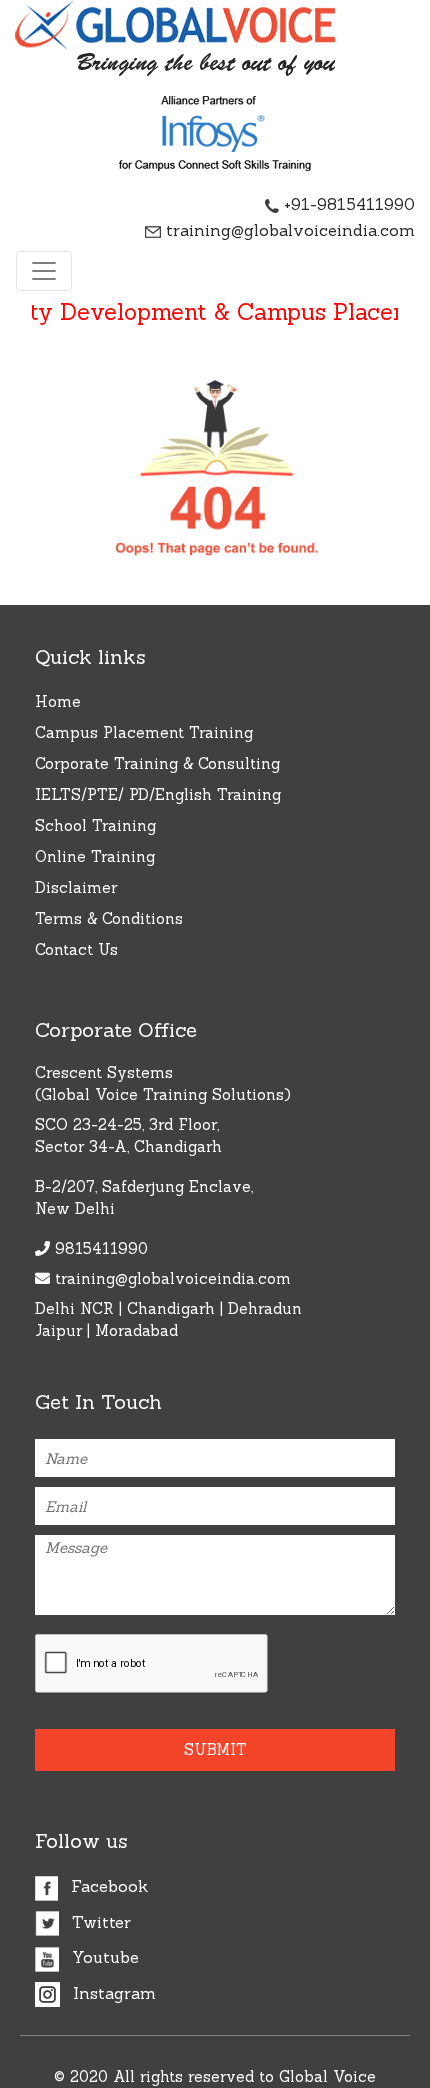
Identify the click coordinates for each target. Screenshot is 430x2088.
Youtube (103, 1957)
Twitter (99, 1922)
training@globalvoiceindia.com (288, 230)
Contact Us (76, 949)
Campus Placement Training (144, 732)
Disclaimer (76, 887)
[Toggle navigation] (44, 271)
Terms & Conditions (109, 918)
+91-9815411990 (347, 204)
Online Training (95, 856)
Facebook (107, 1886)
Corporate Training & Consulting (157, 763)
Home (58, 701)
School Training (95, 825)
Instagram (112, 1993)
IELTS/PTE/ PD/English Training (158, 794)
